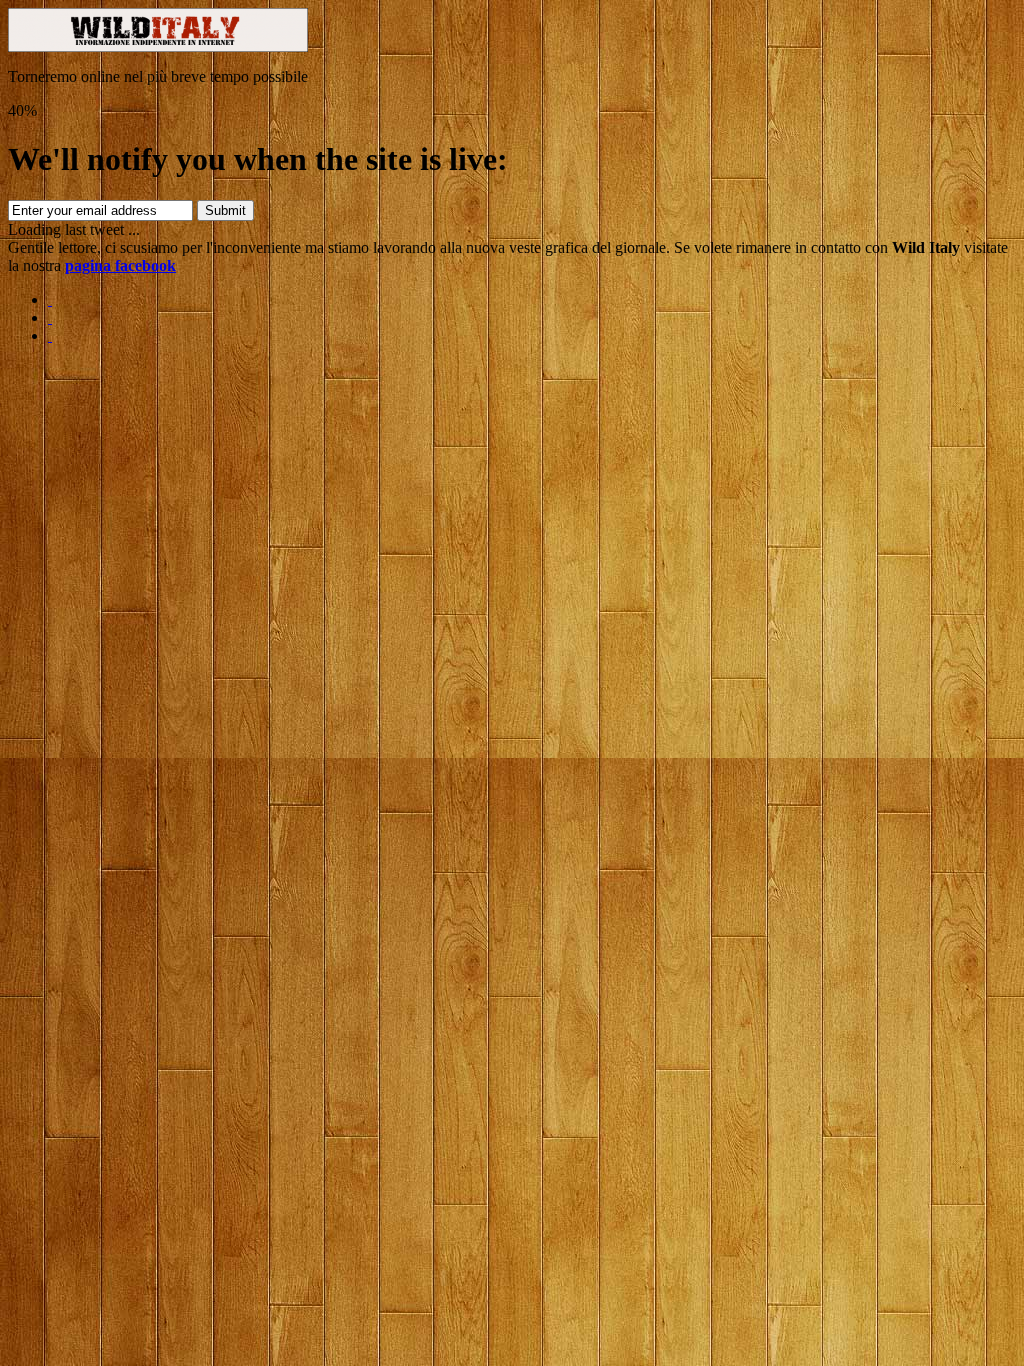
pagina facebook (120, 265)
